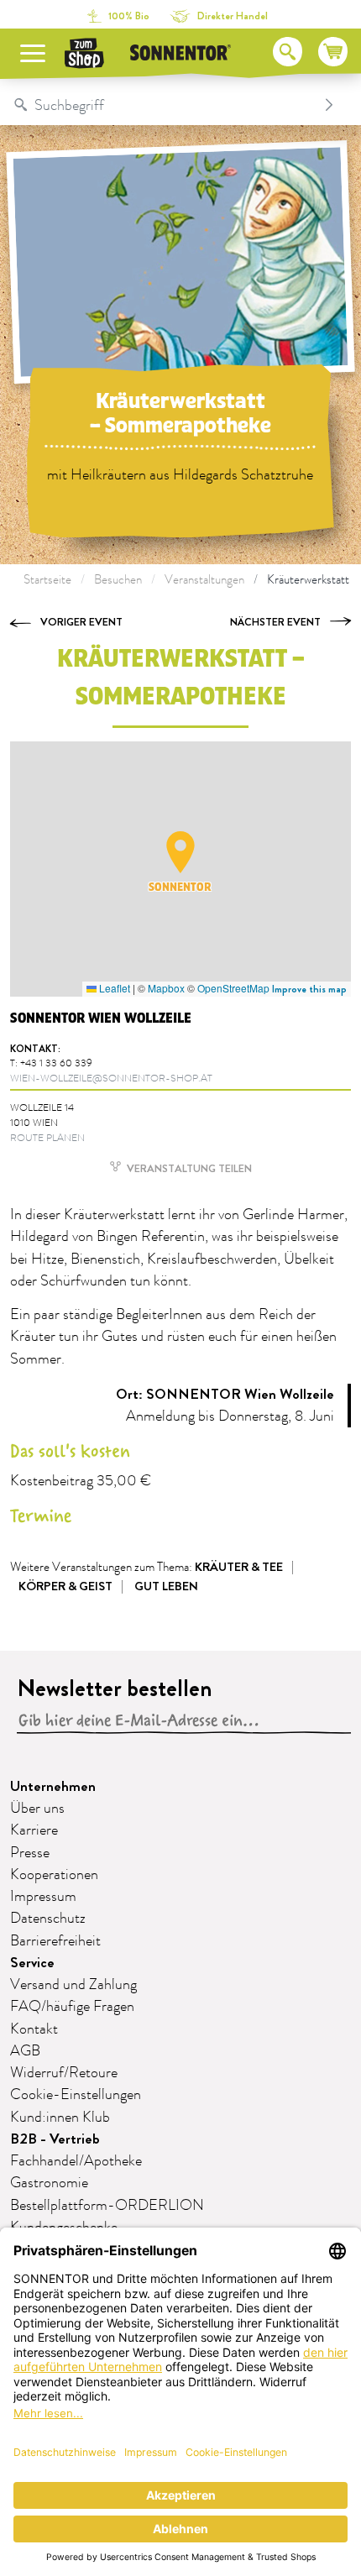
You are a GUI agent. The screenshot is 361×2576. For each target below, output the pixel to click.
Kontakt (34, 2029)
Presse (30, 1853)
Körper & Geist (65, 1586)
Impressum (43, 1897)
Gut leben (166, 1586)
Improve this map (309, 989)
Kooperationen (54, 1875)
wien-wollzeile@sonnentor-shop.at (111, 1079)
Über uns (37, 1809)
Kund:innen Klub (60, 2118)
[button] (180, 852)
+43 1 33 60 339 (56, 1063)
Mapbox (166, 988)
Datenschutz (48, 1919)
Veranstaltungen (204, 580)
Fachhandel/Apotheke (76, 2161)
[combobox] (163, 105)
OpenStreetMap (233, 988)
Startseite (47, 580)
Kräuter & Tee (239, 1567)
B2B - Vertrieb (55, 2139)
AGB (25, 2051)
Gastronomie (49, 2183)
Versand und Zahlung (73, 1985)
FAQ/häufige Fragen (72, 2007)
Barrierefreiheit (55, 1941)
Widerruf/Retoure (64, 2073)
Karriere (34, 1830)
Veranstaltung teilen (188, 1168)
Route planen (47, 1138)
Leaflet (113, 988)
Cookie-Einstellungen (76, 2095)
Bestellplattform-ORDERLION (107, 2206)
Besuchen (118, 580)
